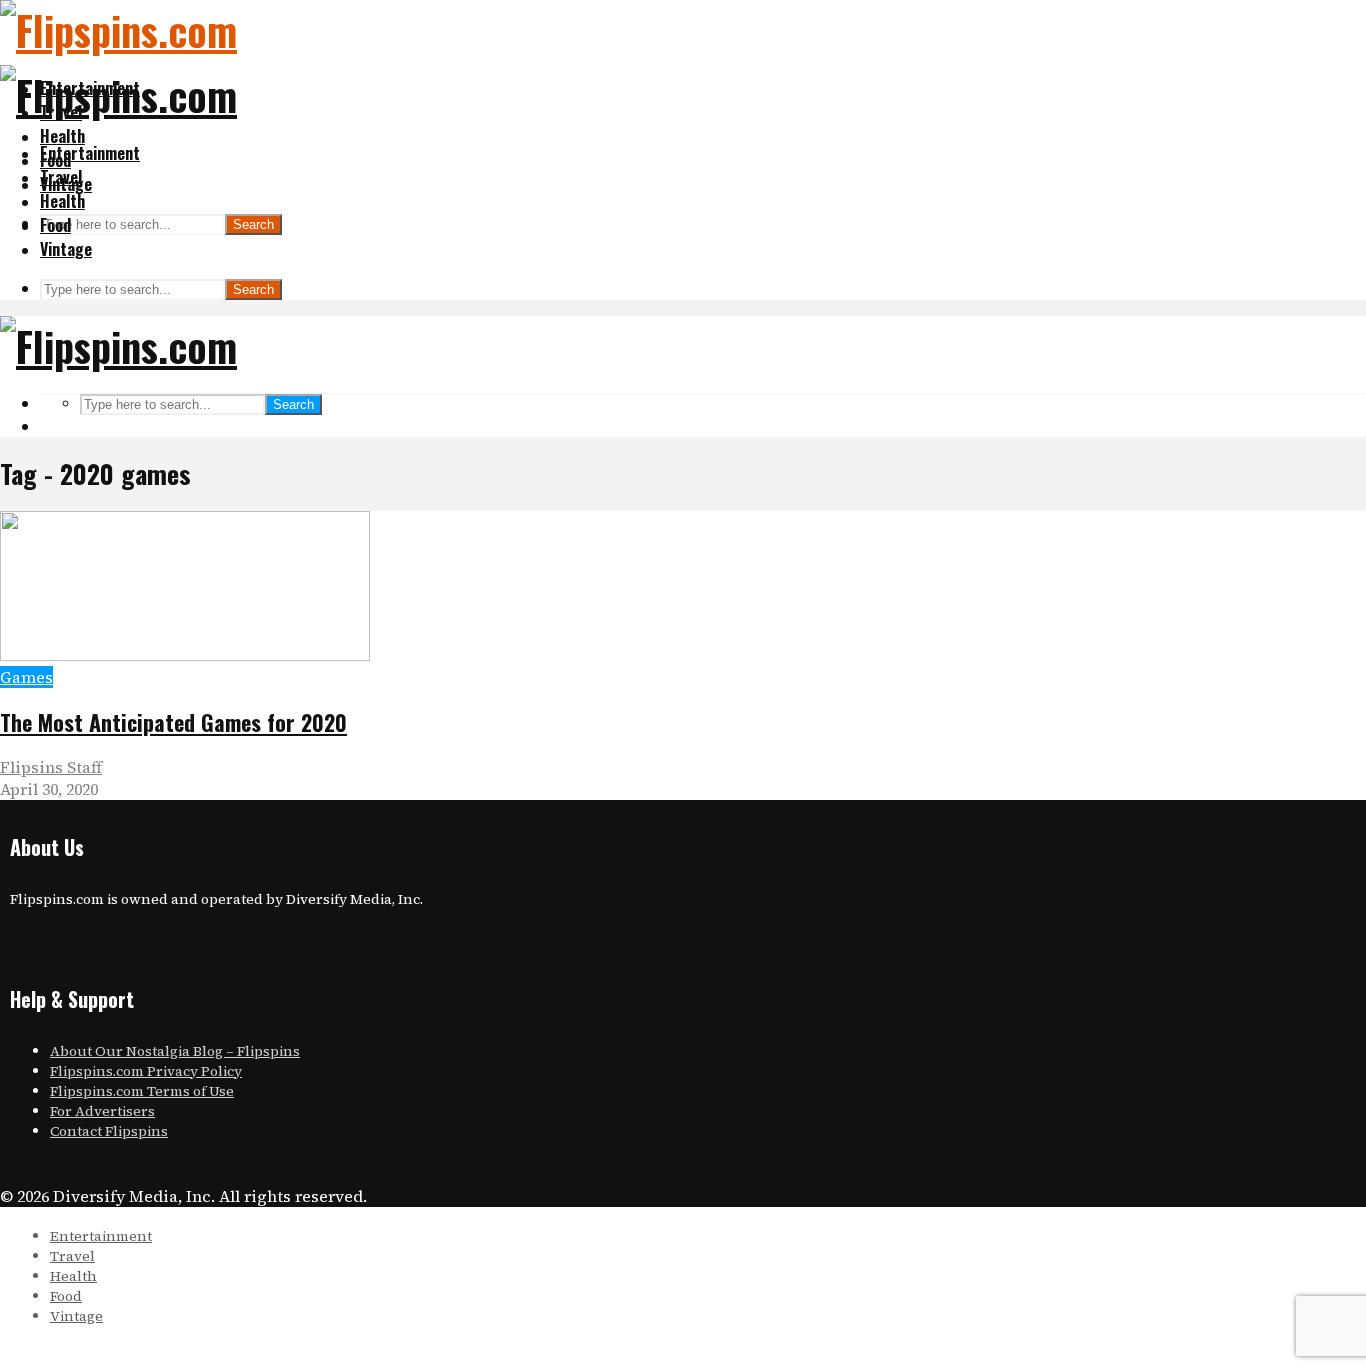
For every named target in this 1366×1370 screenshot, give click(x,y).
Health (62, 136)
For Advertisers (102, 1111)
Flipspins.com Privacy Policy (146, 1071)
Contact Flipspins (109, 1131)
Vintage (66, 249)
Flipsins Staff (51, 767)
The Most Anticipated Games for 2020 (173, 722)
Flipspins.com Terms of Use (142, 1091)
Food (55, 225)
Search (253, 224)
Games (26, 677)
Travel (61, 177)
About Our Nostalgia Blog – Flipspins (175, 1051)
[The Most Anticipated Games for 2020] (185, 655)
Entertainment (90, 153)
